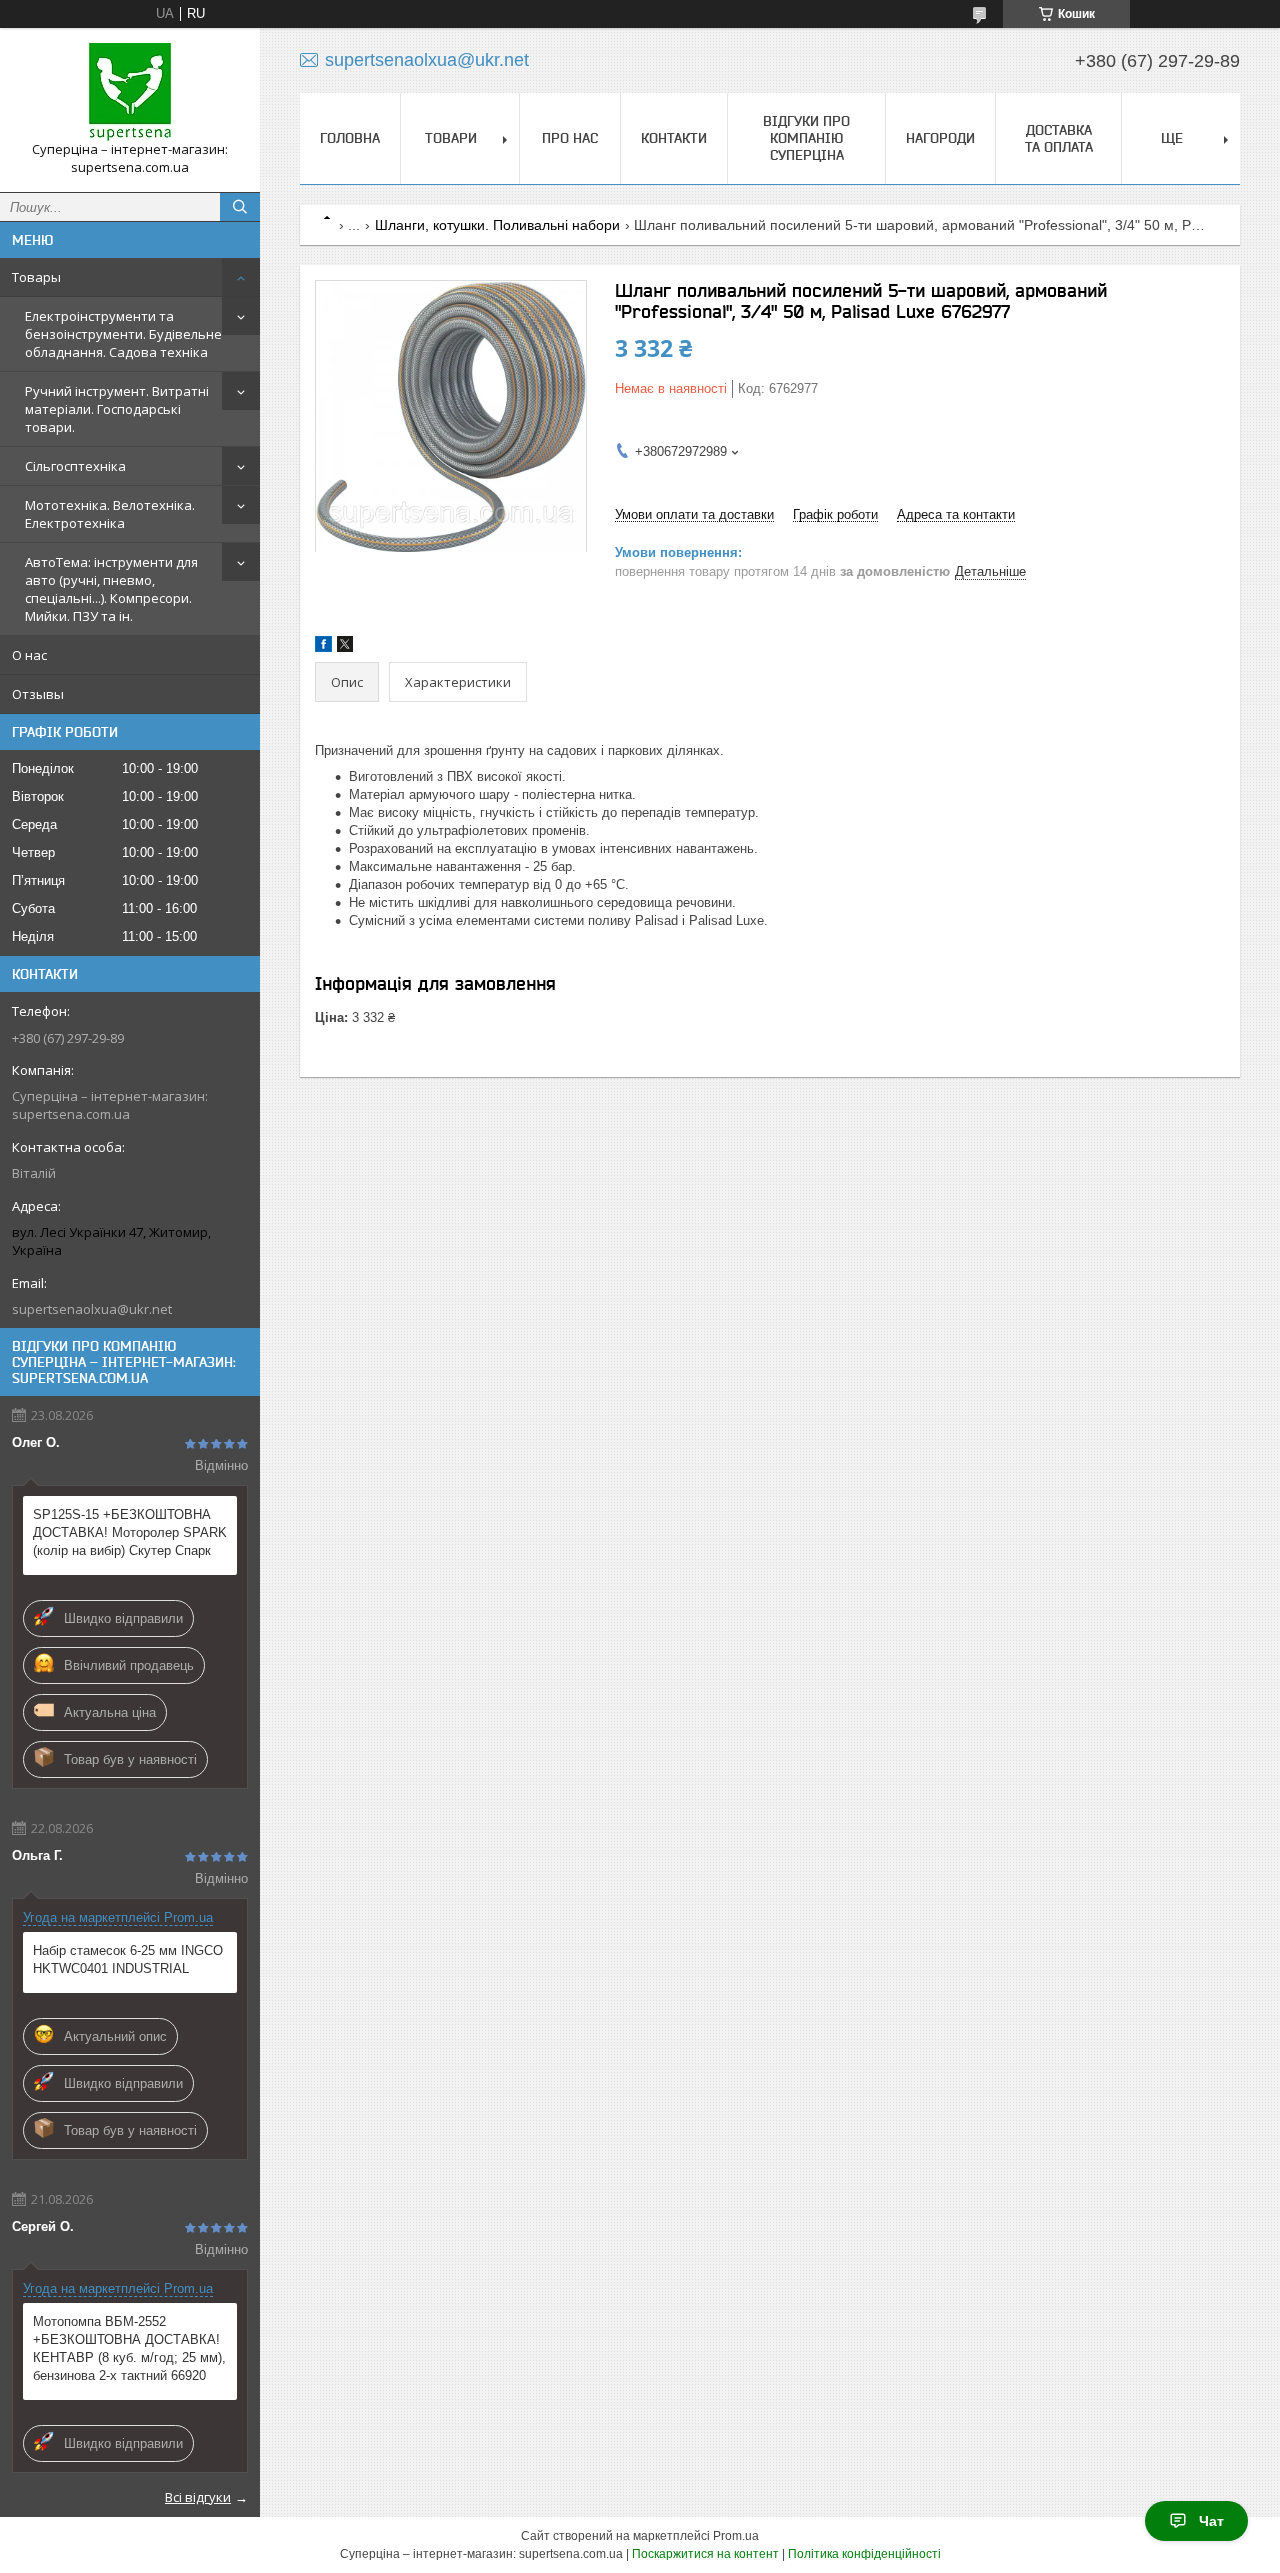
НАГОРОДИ (940, 138)
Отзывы (38, 694)
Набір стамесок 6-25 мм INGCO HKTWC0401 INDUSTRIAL (128, 1959)
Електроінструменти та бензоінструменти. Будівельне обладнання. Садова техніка (123, 334)
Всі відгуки (198, 2497)
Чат (1211, 2521)
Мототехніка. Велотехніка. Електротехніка (110, 514)
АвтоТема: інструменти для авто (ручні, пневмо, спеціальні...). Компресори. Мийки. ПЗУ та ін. (111, 589)
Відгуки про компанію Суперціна (806, 138)
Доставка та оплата (1059, 138)
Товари (451, 138)
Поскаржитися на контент (705, 2554)
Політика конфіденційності (864, 2554)
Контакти (674, 138)
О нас (29, 655)
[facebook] (323, 647)
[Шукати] (240, 207)
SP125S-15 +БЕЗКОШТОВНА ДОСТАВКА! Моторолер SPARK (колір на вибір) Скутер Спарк (130, 1532)
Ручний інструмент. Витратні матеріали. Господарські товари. (117, 409)
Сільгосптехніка (75, 466)
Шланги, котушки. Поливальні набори (497, 225)
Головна (350, 138)
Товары (36, 277)
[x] (345, 647)
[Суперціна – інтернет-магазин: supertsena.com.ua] (130, 92)
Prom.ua (736, 2536)
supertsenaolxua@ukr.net (92, 1309)
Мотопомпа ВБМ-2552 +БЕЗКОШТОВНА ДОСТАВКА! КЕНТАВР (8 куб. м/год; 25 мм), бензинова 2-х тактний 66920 (129, 2348)
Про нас (570, 138)
